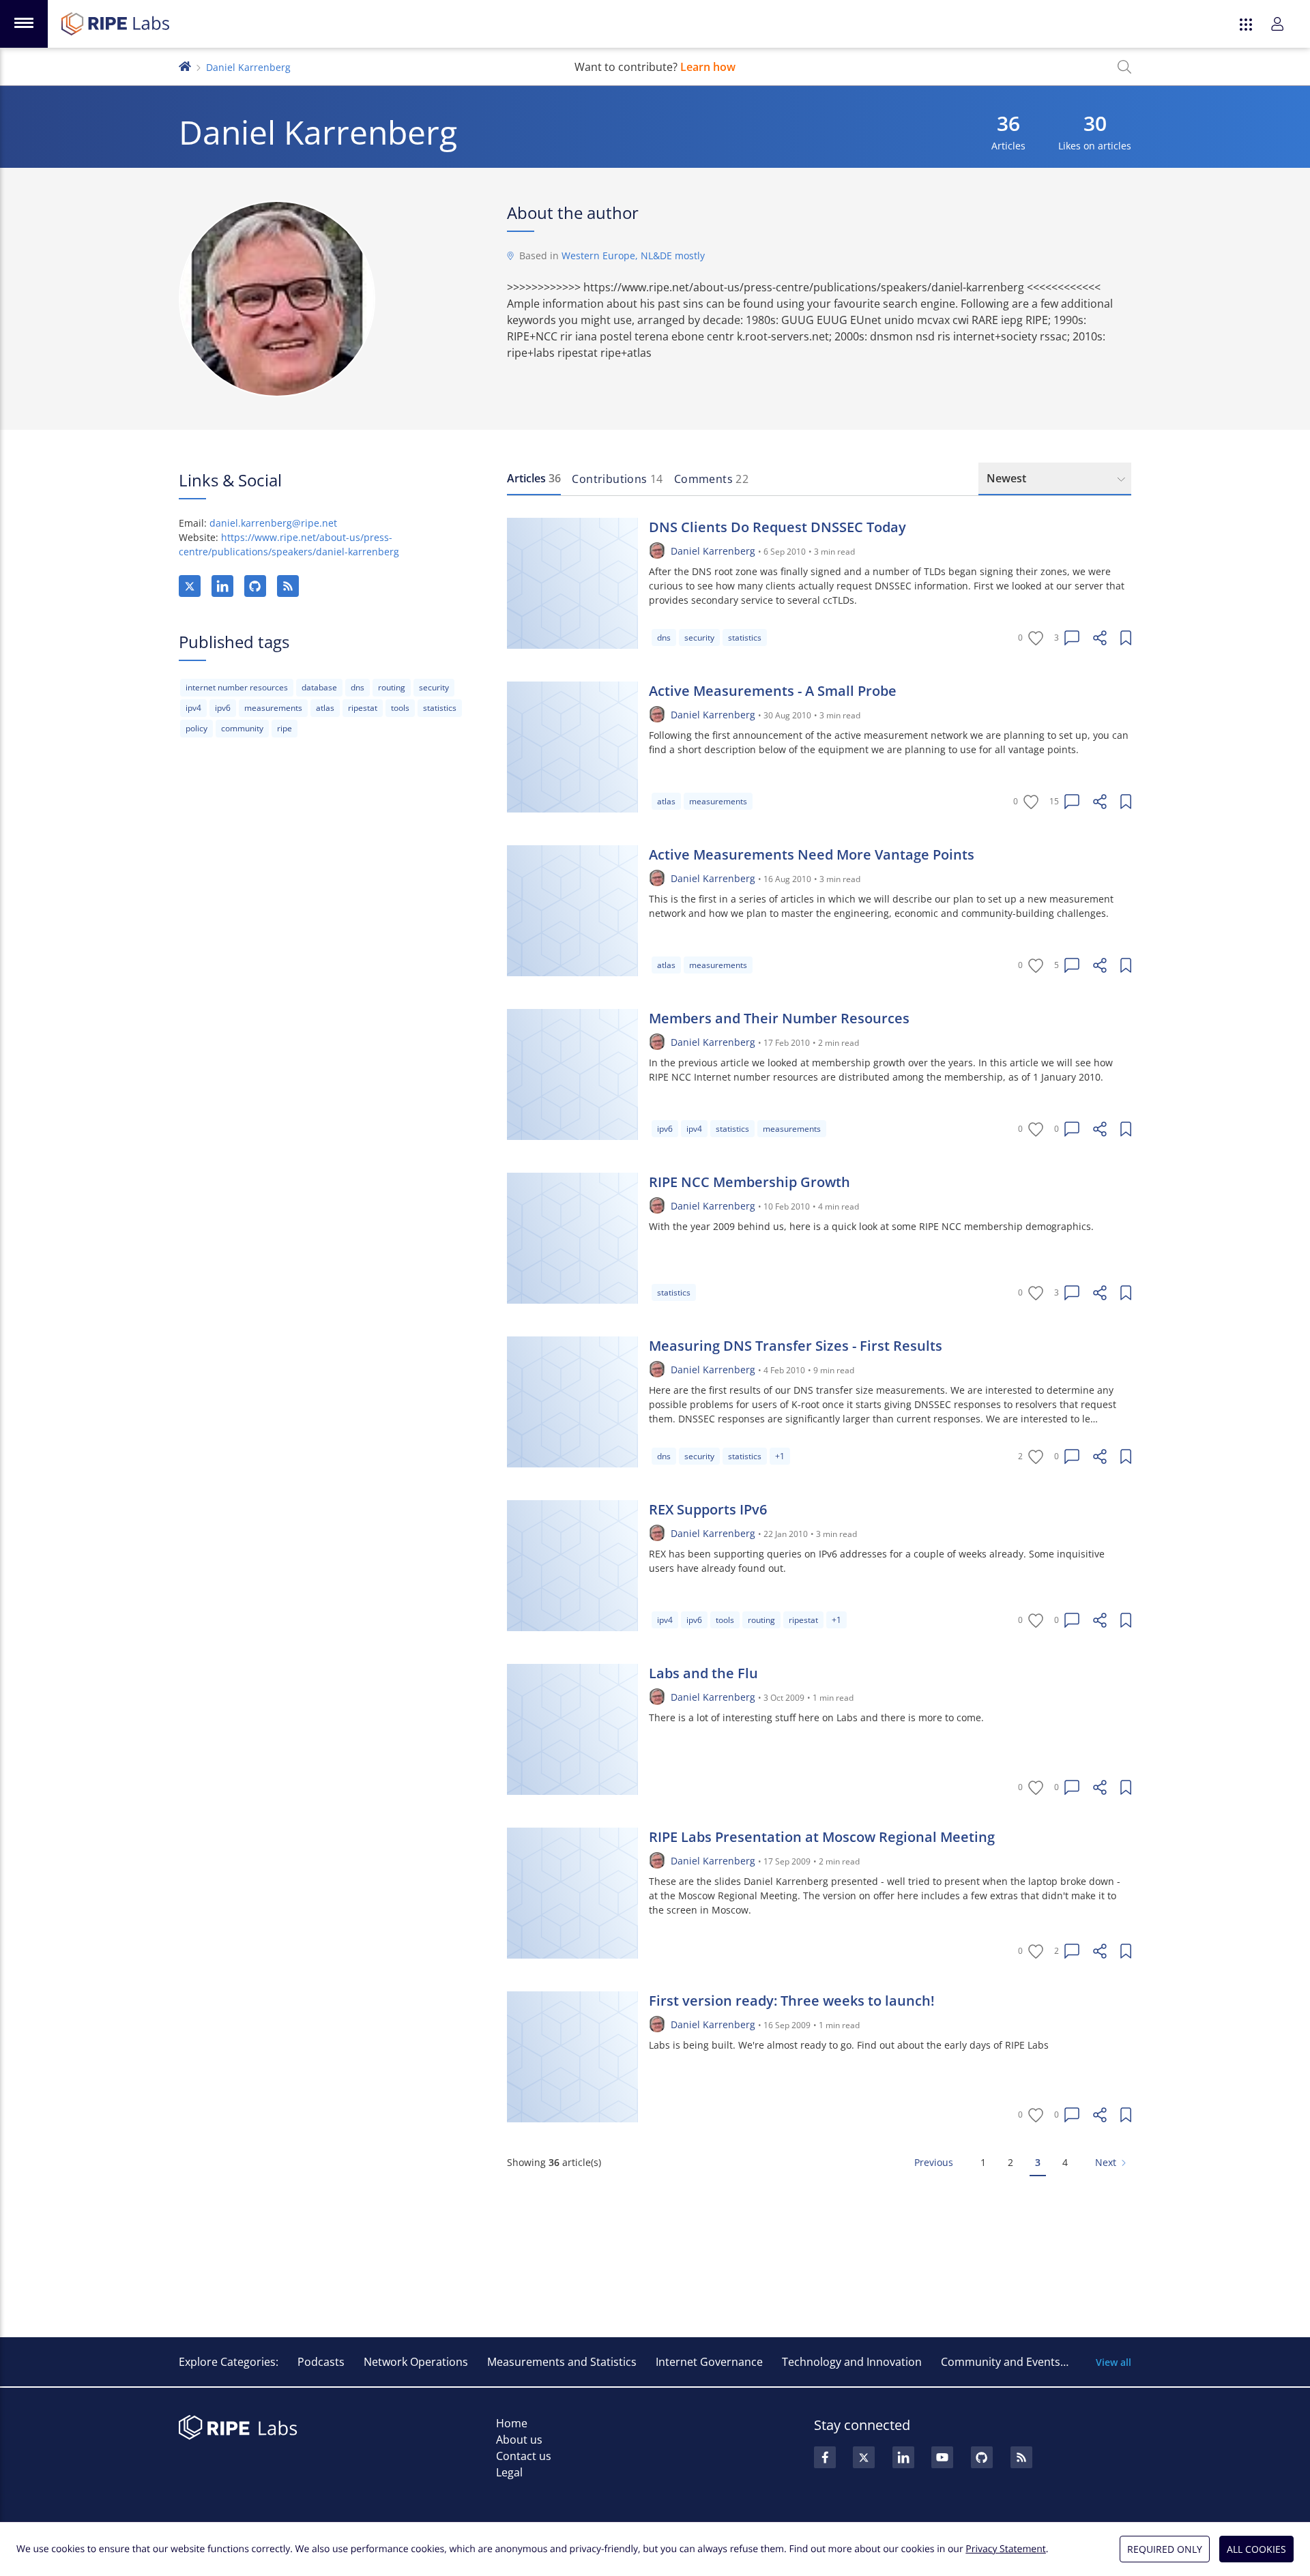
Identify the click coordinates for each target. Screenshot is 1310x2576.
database (319, 687)
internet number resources (237, 687)
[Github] (982, 2457)
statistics (440, 708)
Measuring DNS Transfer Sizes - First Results (796, 1346)
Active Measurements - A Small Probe (773, 691)
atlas (325, 708)
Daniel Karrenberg (713, 551)
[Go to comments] (1072, 638)
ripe (285, 728)
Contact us (524, 2456)
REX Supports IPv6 (708, 1509)
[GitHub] (255, 586)
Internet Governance (709, 2362)
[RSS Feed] (1021, 2457)
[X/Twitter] (190, 586)
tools (400, 708)
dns (358, 687)
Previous (934, 2162)
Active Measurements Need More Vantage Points (812, 854)
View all (1113, 2362)
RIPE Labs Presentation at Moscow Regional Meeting (822, 1837)
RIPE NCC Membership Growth (749, 1182)
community (242, 728)
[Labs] (185, 65)
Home (512, 2423)
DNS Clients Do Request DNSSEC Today (777, 527)
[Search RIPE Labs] (1124, 67)
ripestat (363, 708)
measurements (273, 708)
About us (519, 2440)
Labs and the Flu (703, 1673)
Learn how (708, 67)
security (434, 687)
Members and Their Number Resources (779, 1018)
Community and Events (1001, 2362)
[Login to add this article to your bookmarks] (1126, 638)
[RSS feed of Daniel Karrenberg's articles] (288, 586)
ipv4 (193, 708)
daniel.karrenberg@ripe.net (273, 523)
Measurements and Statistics (562, 2362)
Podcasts (321, 2362)
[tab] (534, 479)
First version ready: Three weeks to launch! (792, 2001)
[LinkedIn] (222, 586)
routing (392, 687)
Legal (509, 2472)
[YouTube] (942, 2457)
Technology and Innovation (852, 2362)
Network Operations (416, 2362)
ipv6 (223, 708)
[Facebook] (825, 2457)
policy (196, 728)
